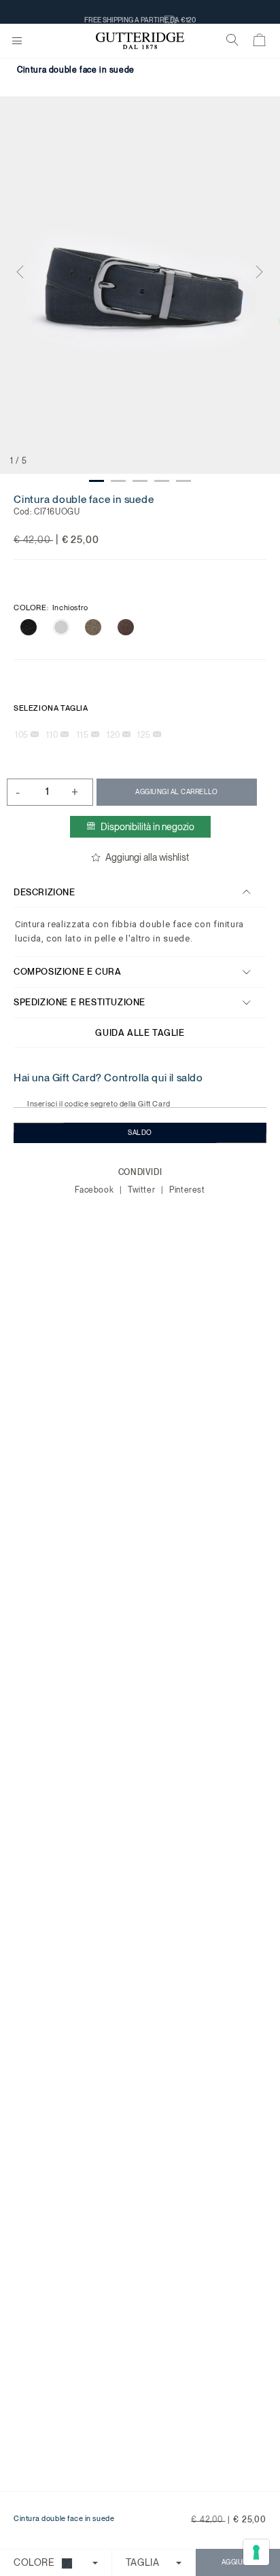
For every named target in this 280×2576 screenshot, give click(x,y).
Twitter (143, 1190)
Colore (51, 608)
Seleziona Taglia (51, 708)
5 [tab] (183, 481)
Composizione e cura (67, 972)
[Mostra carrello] (260, 43)
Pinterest (187, 1190)
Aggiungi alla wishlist (147, 857)
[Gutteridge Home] (140, 41)
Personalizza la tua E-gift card (140, 12)
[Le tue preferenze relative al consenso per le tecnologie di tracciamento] (256, 2552)
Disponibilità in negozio (147, 827)
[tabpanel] (140, 285)
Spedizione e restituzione (80, 1002)
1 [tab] (97, 481)
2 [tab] (118, 481)
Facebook (95, 1190)
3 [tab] (140, 481)
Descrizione (45, 892)
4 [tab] (162, 481)
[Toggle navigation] (17, 41)
